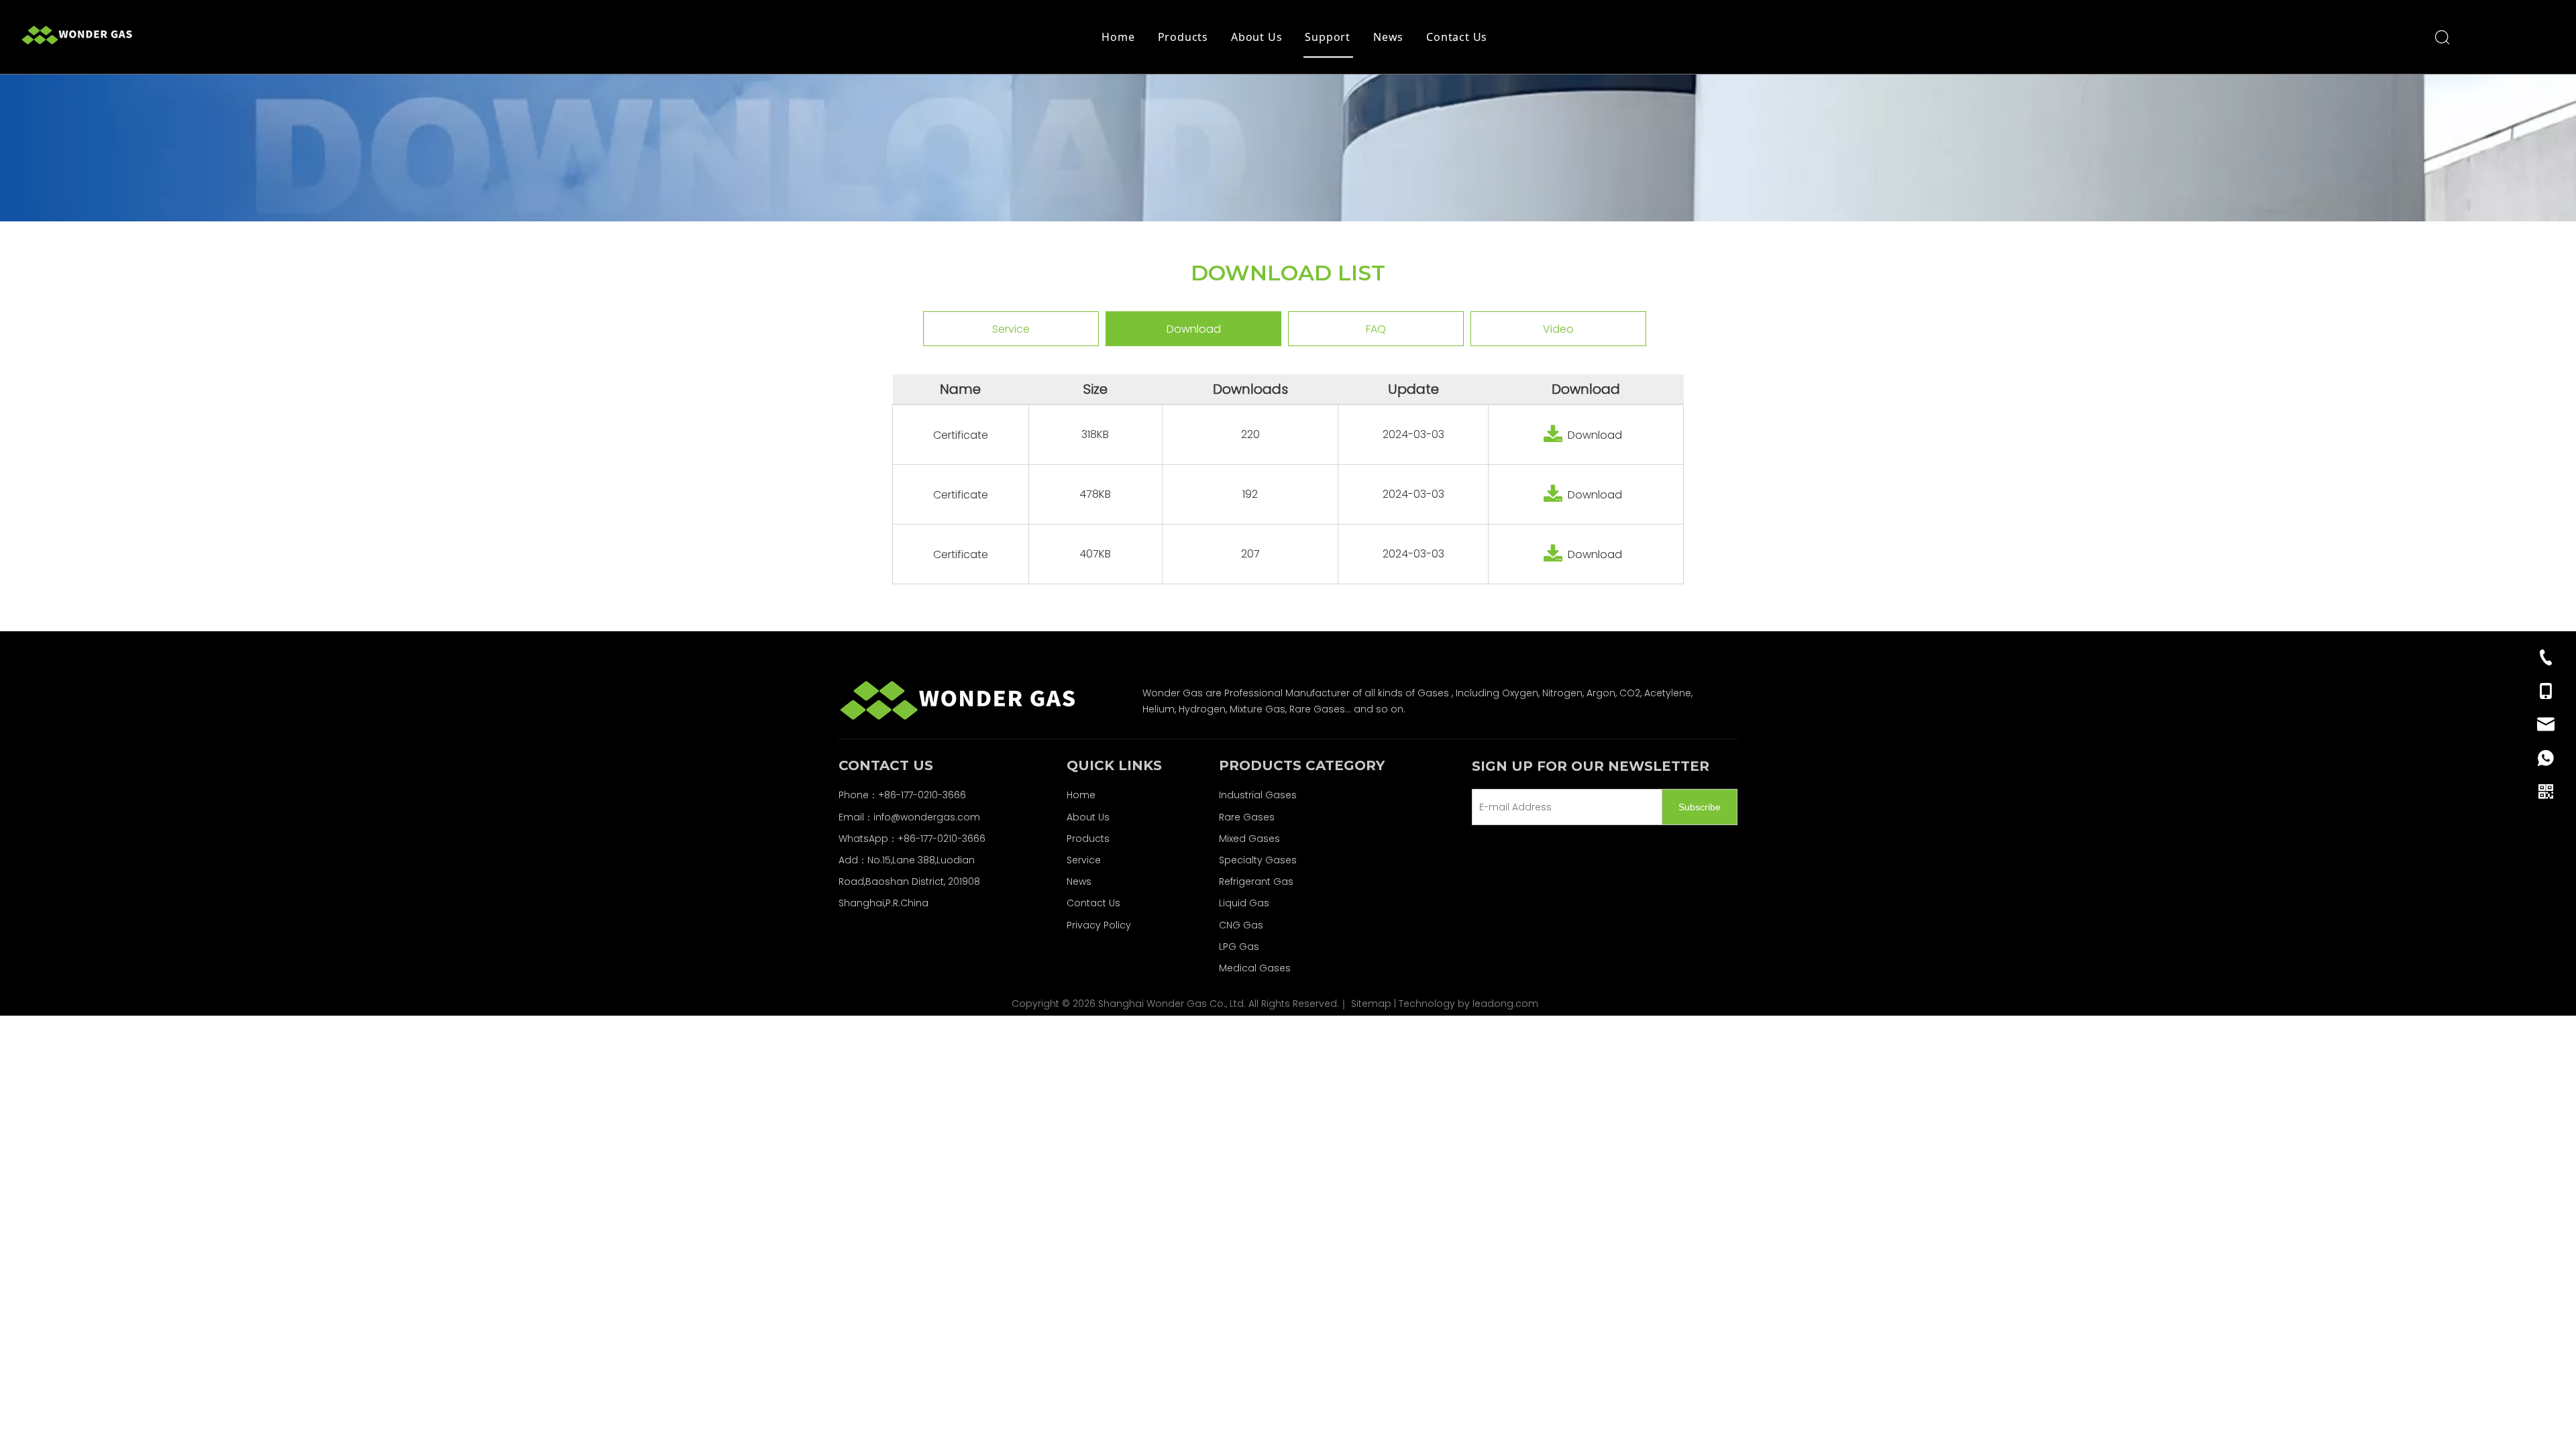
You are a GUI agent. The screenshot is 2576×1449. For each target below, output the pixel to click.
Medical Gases (1255, 968)
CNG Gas (1241, 925)
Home (1118, 37)
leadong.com (1505, 1004)
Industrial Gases (1258, 795)
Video (1558, 329)
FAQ (1376, 329)
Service (1011, 329)
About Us (1256, 37)
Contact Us (1457, 37)
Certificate (961, 435)
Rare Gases (1247, 817)
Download (1194, 329)
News (1388, 37)
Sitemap (1371, 1004)
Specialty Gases (1258, 860)
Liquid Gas (1244, 903)
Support (1328, 37)
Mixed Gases (1249, 839)
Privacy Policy (1099, 925)
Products (1183, 37)
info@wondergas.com (927, 817)
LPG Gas (1239, 947)
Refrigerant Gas (1256, 881)
